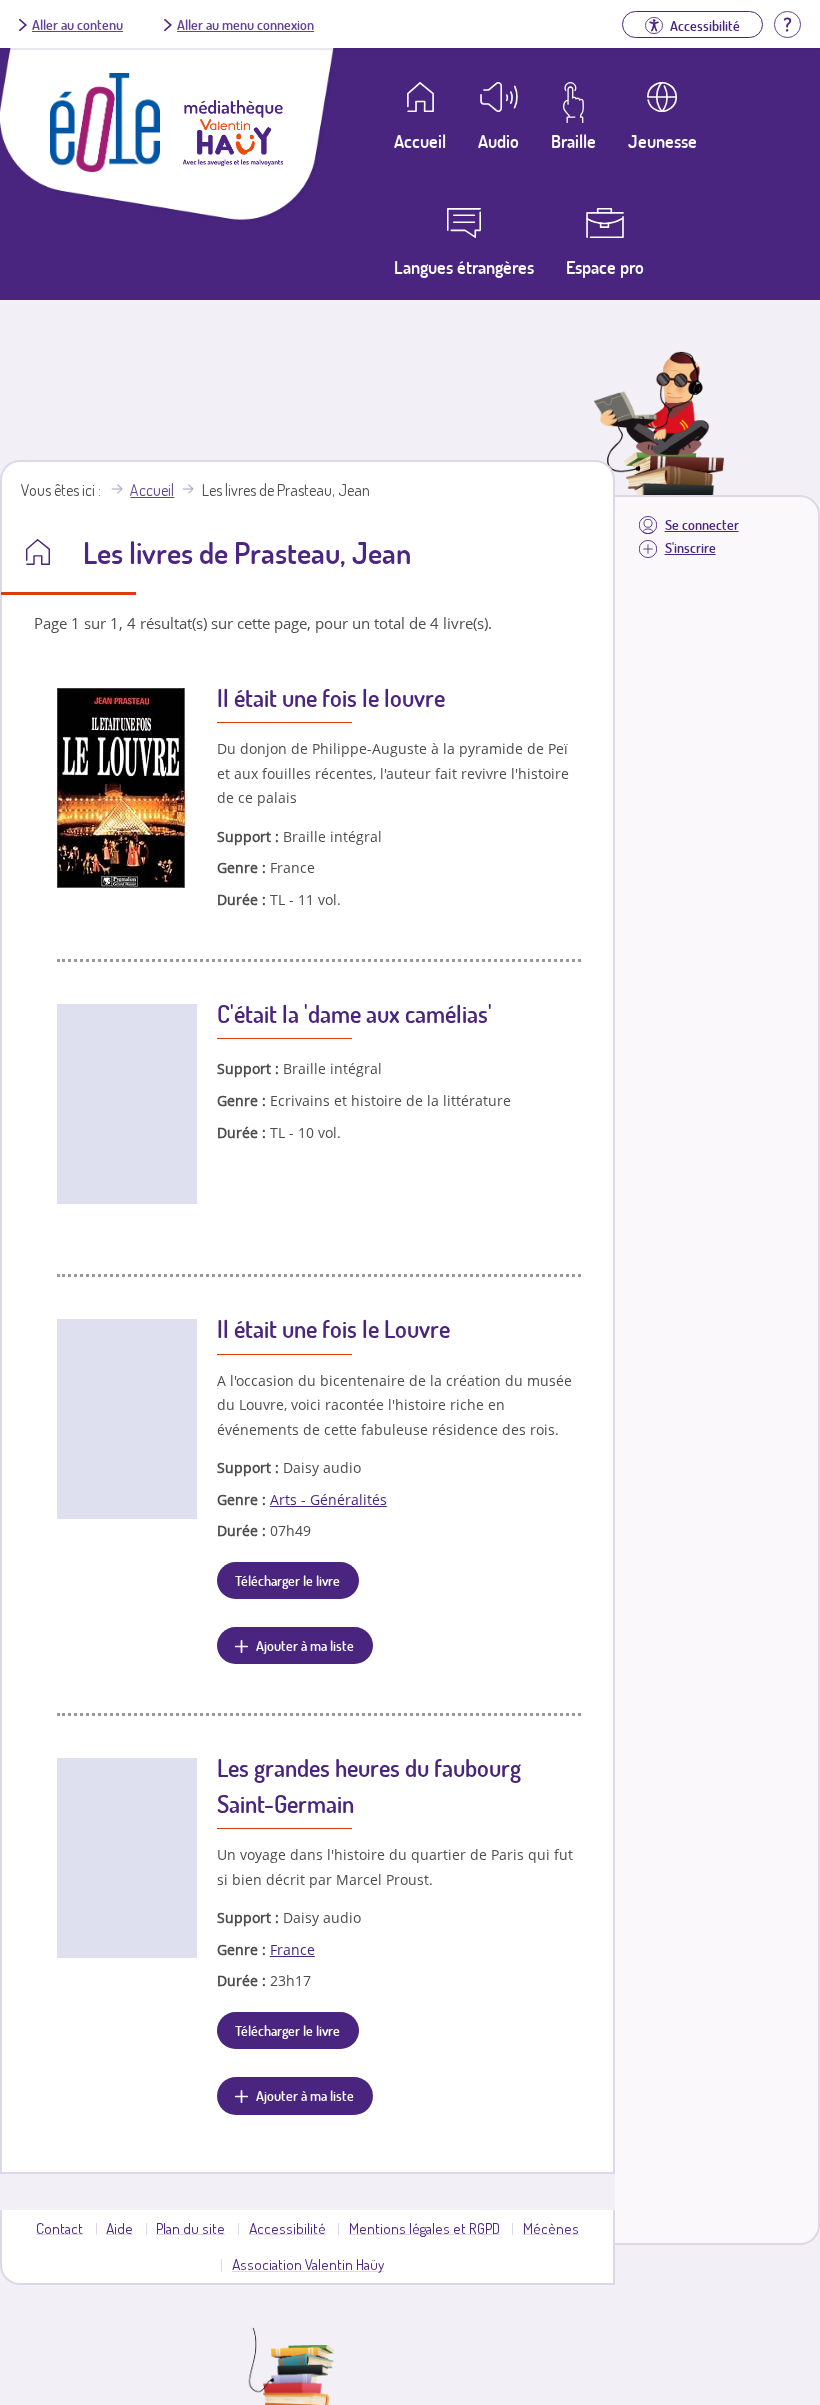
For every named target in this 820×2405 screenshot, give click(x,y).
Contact (59, 2228)
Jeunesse (662, 141)
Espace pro (605, 267)
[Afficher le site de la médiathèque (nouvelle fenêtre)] (233, 160)
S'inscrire (690, 547)
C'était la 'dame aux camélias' (354, 1013)
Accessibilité (287, 2228)
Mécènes (551, 2228)
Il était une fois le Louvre (333, 1328)
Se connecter (702, 524)
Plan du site (190, 2228)
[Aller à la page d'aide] (787, 22)
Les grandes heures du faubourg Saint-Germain (369, 1785)
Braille (573, 141)
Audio (498, 141)
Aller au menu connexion (245, 24)
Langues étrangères (464, 267)
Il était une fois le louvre (331, 697)
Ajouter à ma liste (305, 1645)
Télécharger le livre (287, 1580)
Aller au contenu (77, 24)
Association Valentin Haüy (308, 2264)
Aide (119, 2228)
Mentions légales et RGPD (424, 2228)
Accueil (152, 490)
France (292, 1949)
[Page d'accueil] (105, 166)
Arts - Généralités (328, 1499)
